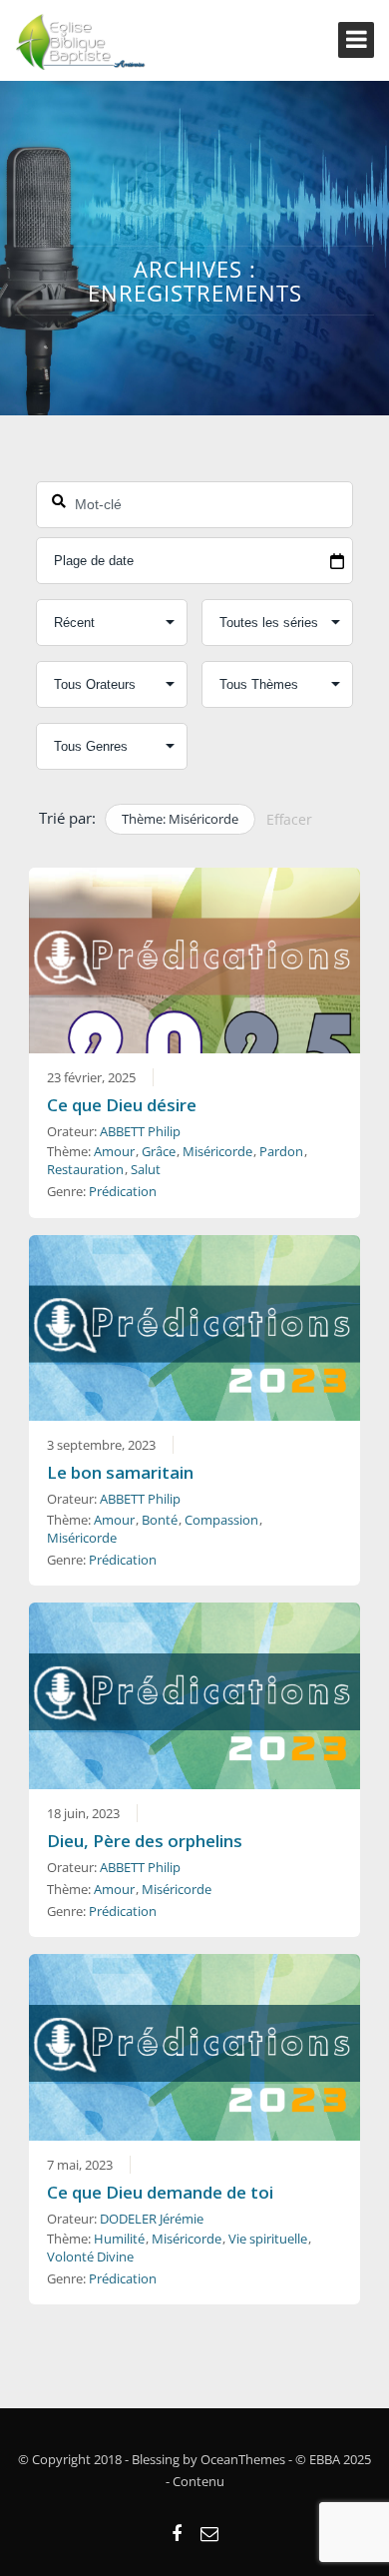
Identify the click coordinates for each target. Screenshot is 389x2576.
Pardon (281, 1151)
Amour (114, 1151)
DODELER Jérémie (152, 2219)
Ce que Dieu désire (122, 1105)
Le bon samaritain (120, 1472)
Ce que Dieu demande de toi (160, 2192)
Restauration (85, 1169)
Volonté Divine (90, 2256)
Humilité (119, 2239)
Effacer (289, 819)
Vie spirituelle (268, 2239)
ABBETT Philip (140, 1131)
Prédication (123, 1191)
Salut (146, 1169)
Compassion (221, 1520)
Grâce (159, 1151)
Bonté (160, 1520)
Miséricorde (217, 1151)
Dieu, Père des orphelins (145, 1841)
